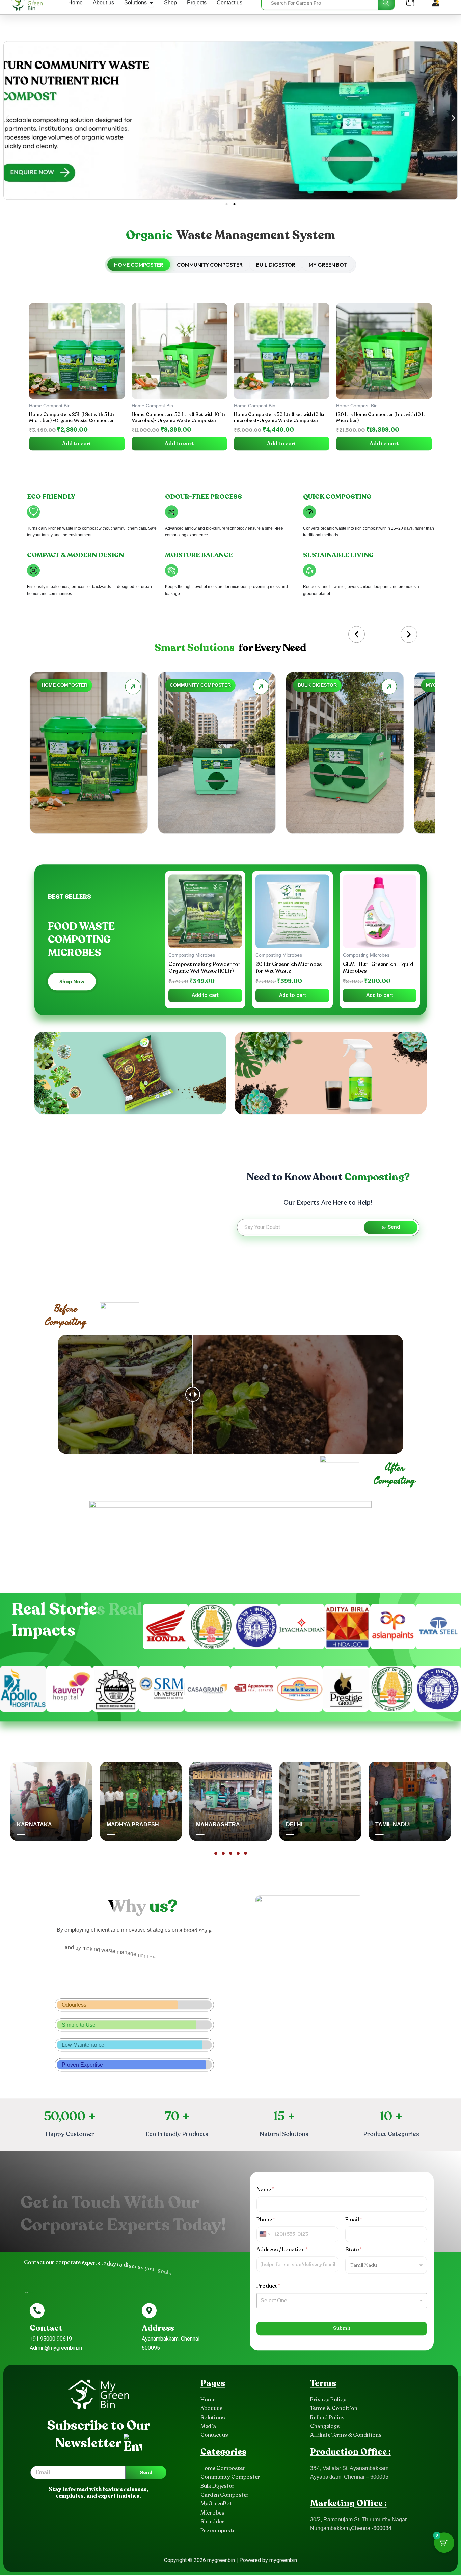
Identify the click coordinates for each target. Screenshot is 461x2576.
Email (354, 2221)
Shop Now (72, 982)
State (354, 2251)
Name (265, 2191)
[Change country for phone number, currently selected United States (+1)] (264, 2235)
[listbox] (342, 2302)
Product (268, 2287)
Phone (266, 2221)
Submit (342, 2329)
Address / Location (282, 2251)
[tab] (139, 266)
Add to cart (77, 445)
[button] (8, 119)
